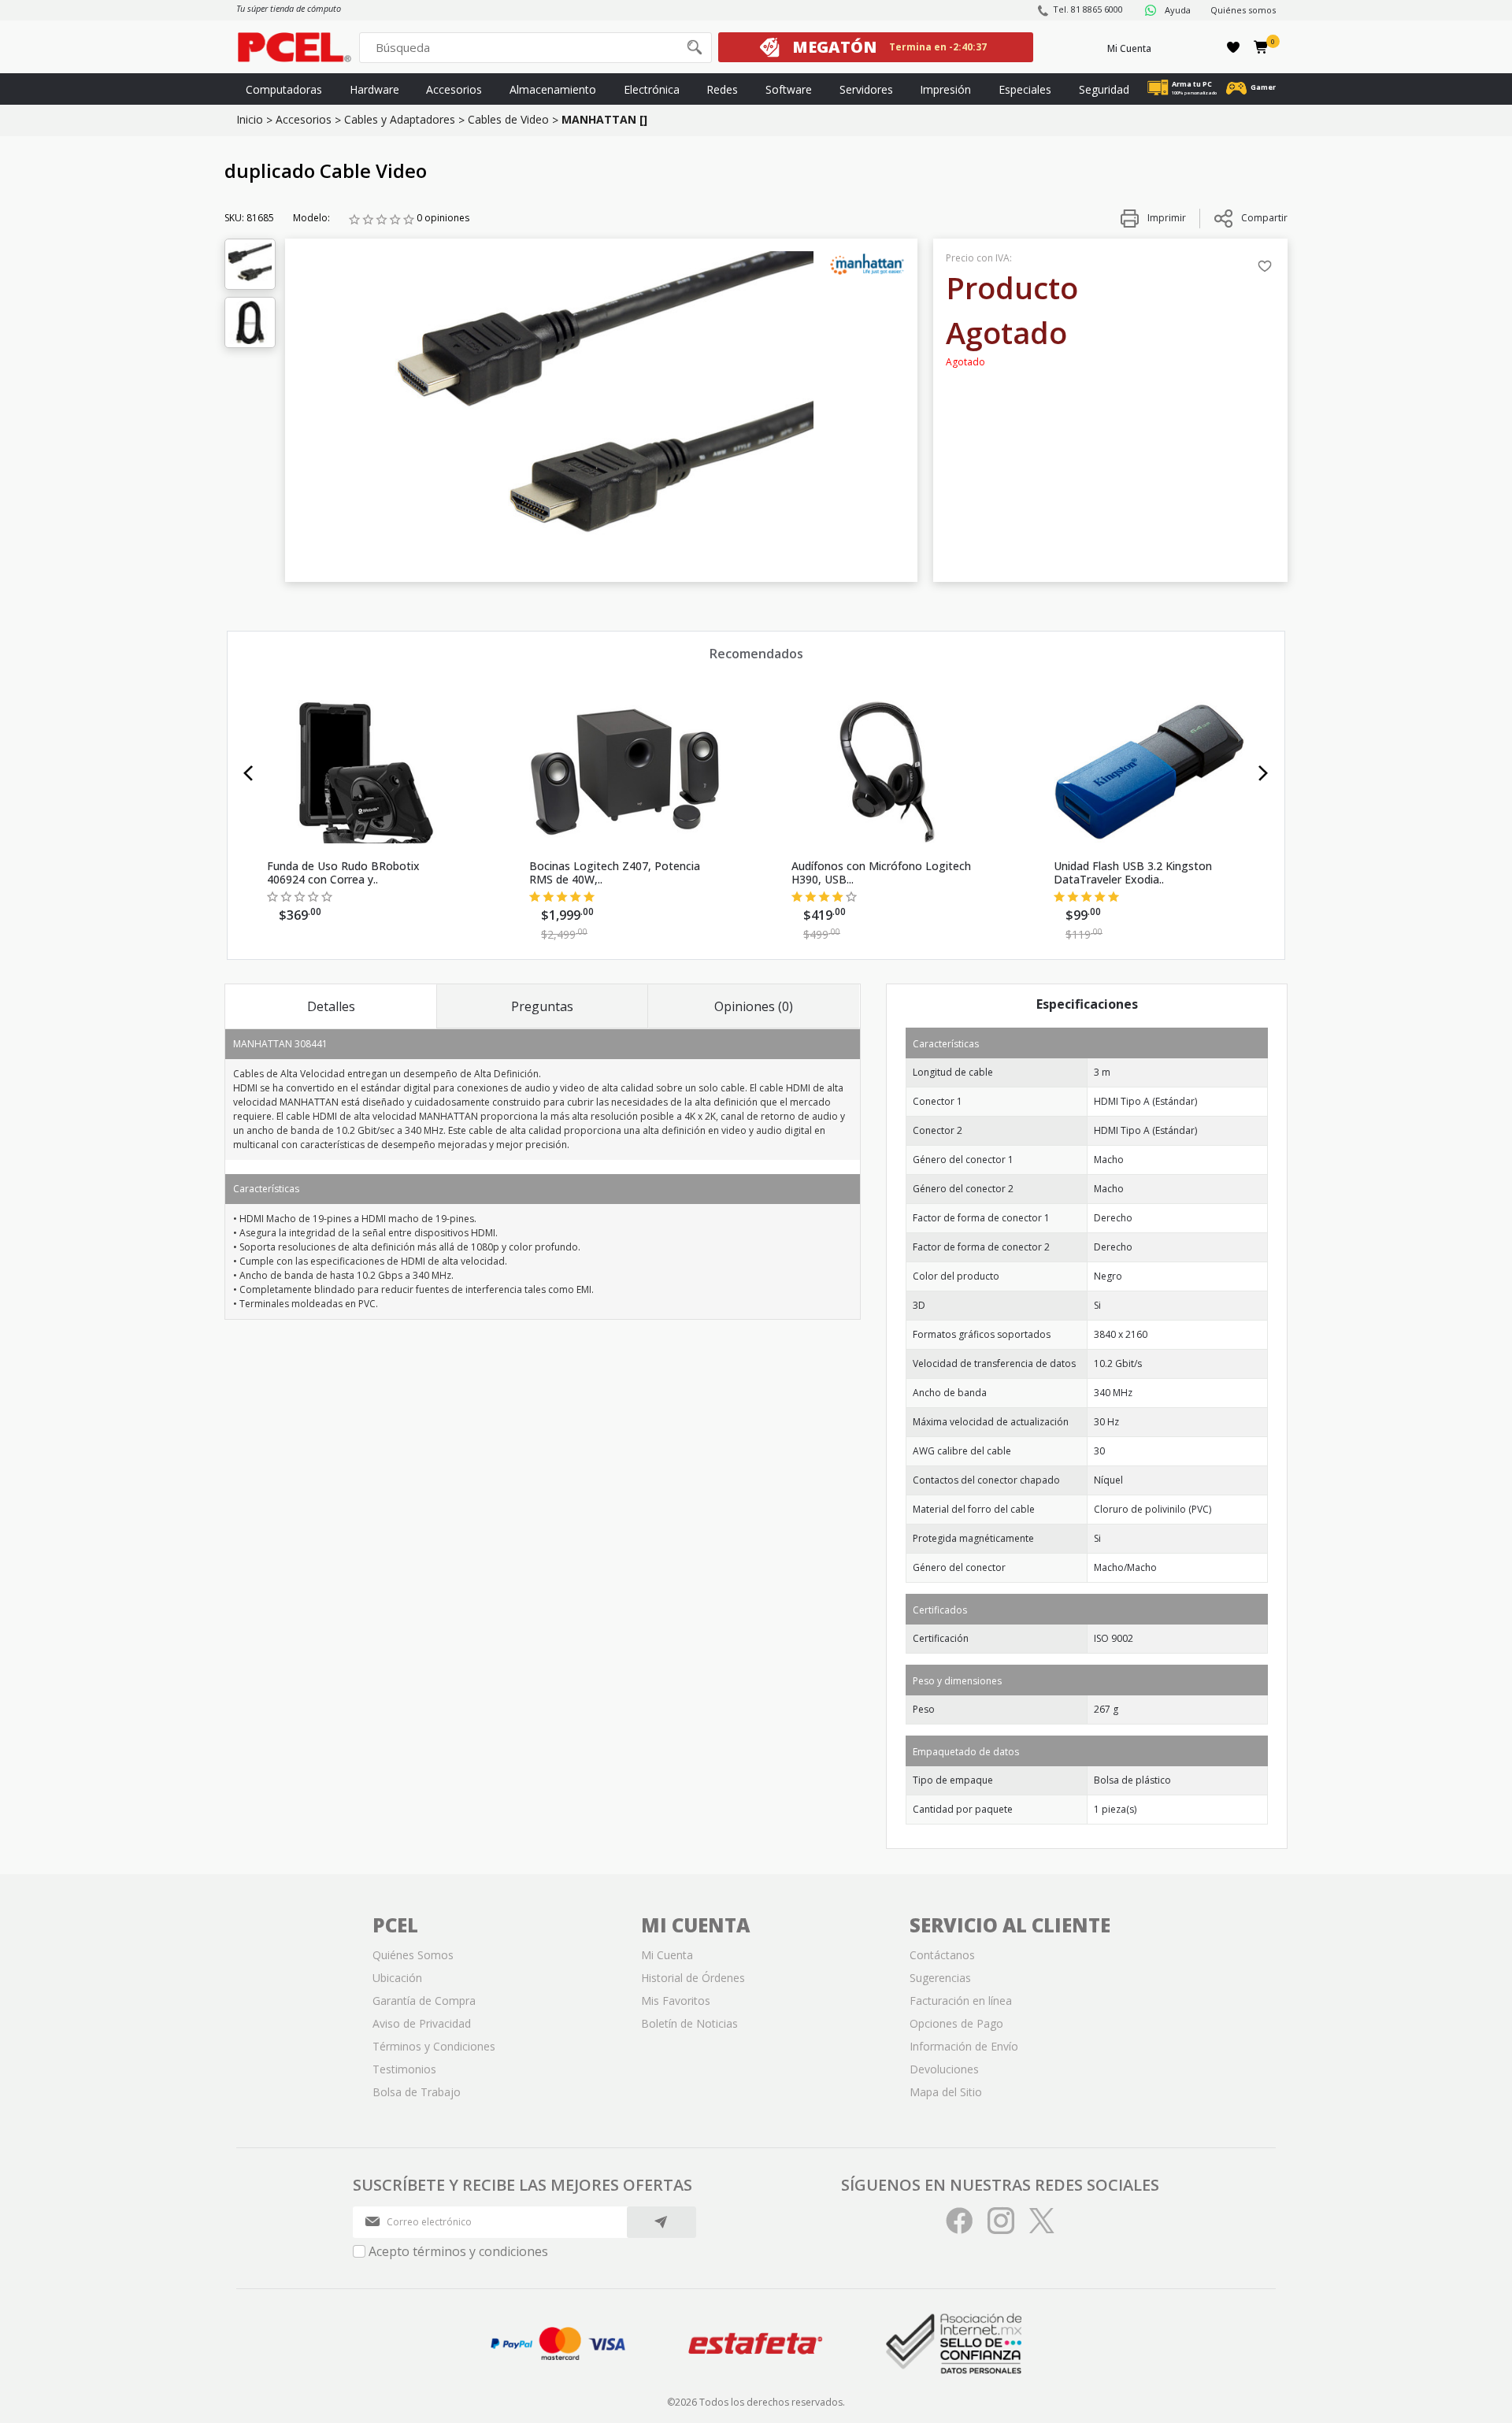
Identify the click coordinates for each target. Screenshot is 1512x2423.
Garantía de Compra (424, 2001)
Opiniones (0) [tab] (754, 1006)
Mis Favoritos (676, 2001)
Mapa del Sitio (946, 2092)
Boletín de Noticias (689, 2023)
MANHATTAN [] (604, 119)
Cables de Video (508, 119)
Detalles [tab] (331, 1006)
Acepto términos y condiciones (458, 2251)
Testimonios (404, 2069)
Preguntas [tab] (542, 1006)
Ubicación (397, 1978)
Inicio (250, 119)
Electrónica (652, 89)
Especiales (1025, 89)
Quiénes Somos (413, 1955)
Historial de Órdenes (693, 1978)
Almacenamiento (553, 89)
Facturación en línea (961, 2001)
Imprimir (1165, 218)
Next (1264, 773)
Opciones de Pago (956, 2023)
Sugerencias (940, 1978)
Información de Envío (964, 2046)
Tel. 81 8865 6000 (1088, 9)
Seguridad (1104, 89)
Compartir (1264, 218)
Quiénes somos (1243, 10)
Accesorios (454, 89)
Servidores (866, 89)
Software (789, 89)
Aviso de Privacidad (422, 2023)
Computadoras (284, 89)
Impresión (945, 89)
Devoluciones (944, 2069)
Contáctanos (942, 1955)
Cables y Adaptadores (400, 119)
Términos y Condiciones (434, 2046)
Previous (248, 773)
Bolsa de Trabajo (417, 2092)
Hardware (374, 89)
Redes (722, 89)
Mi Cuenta (1129, 48)
